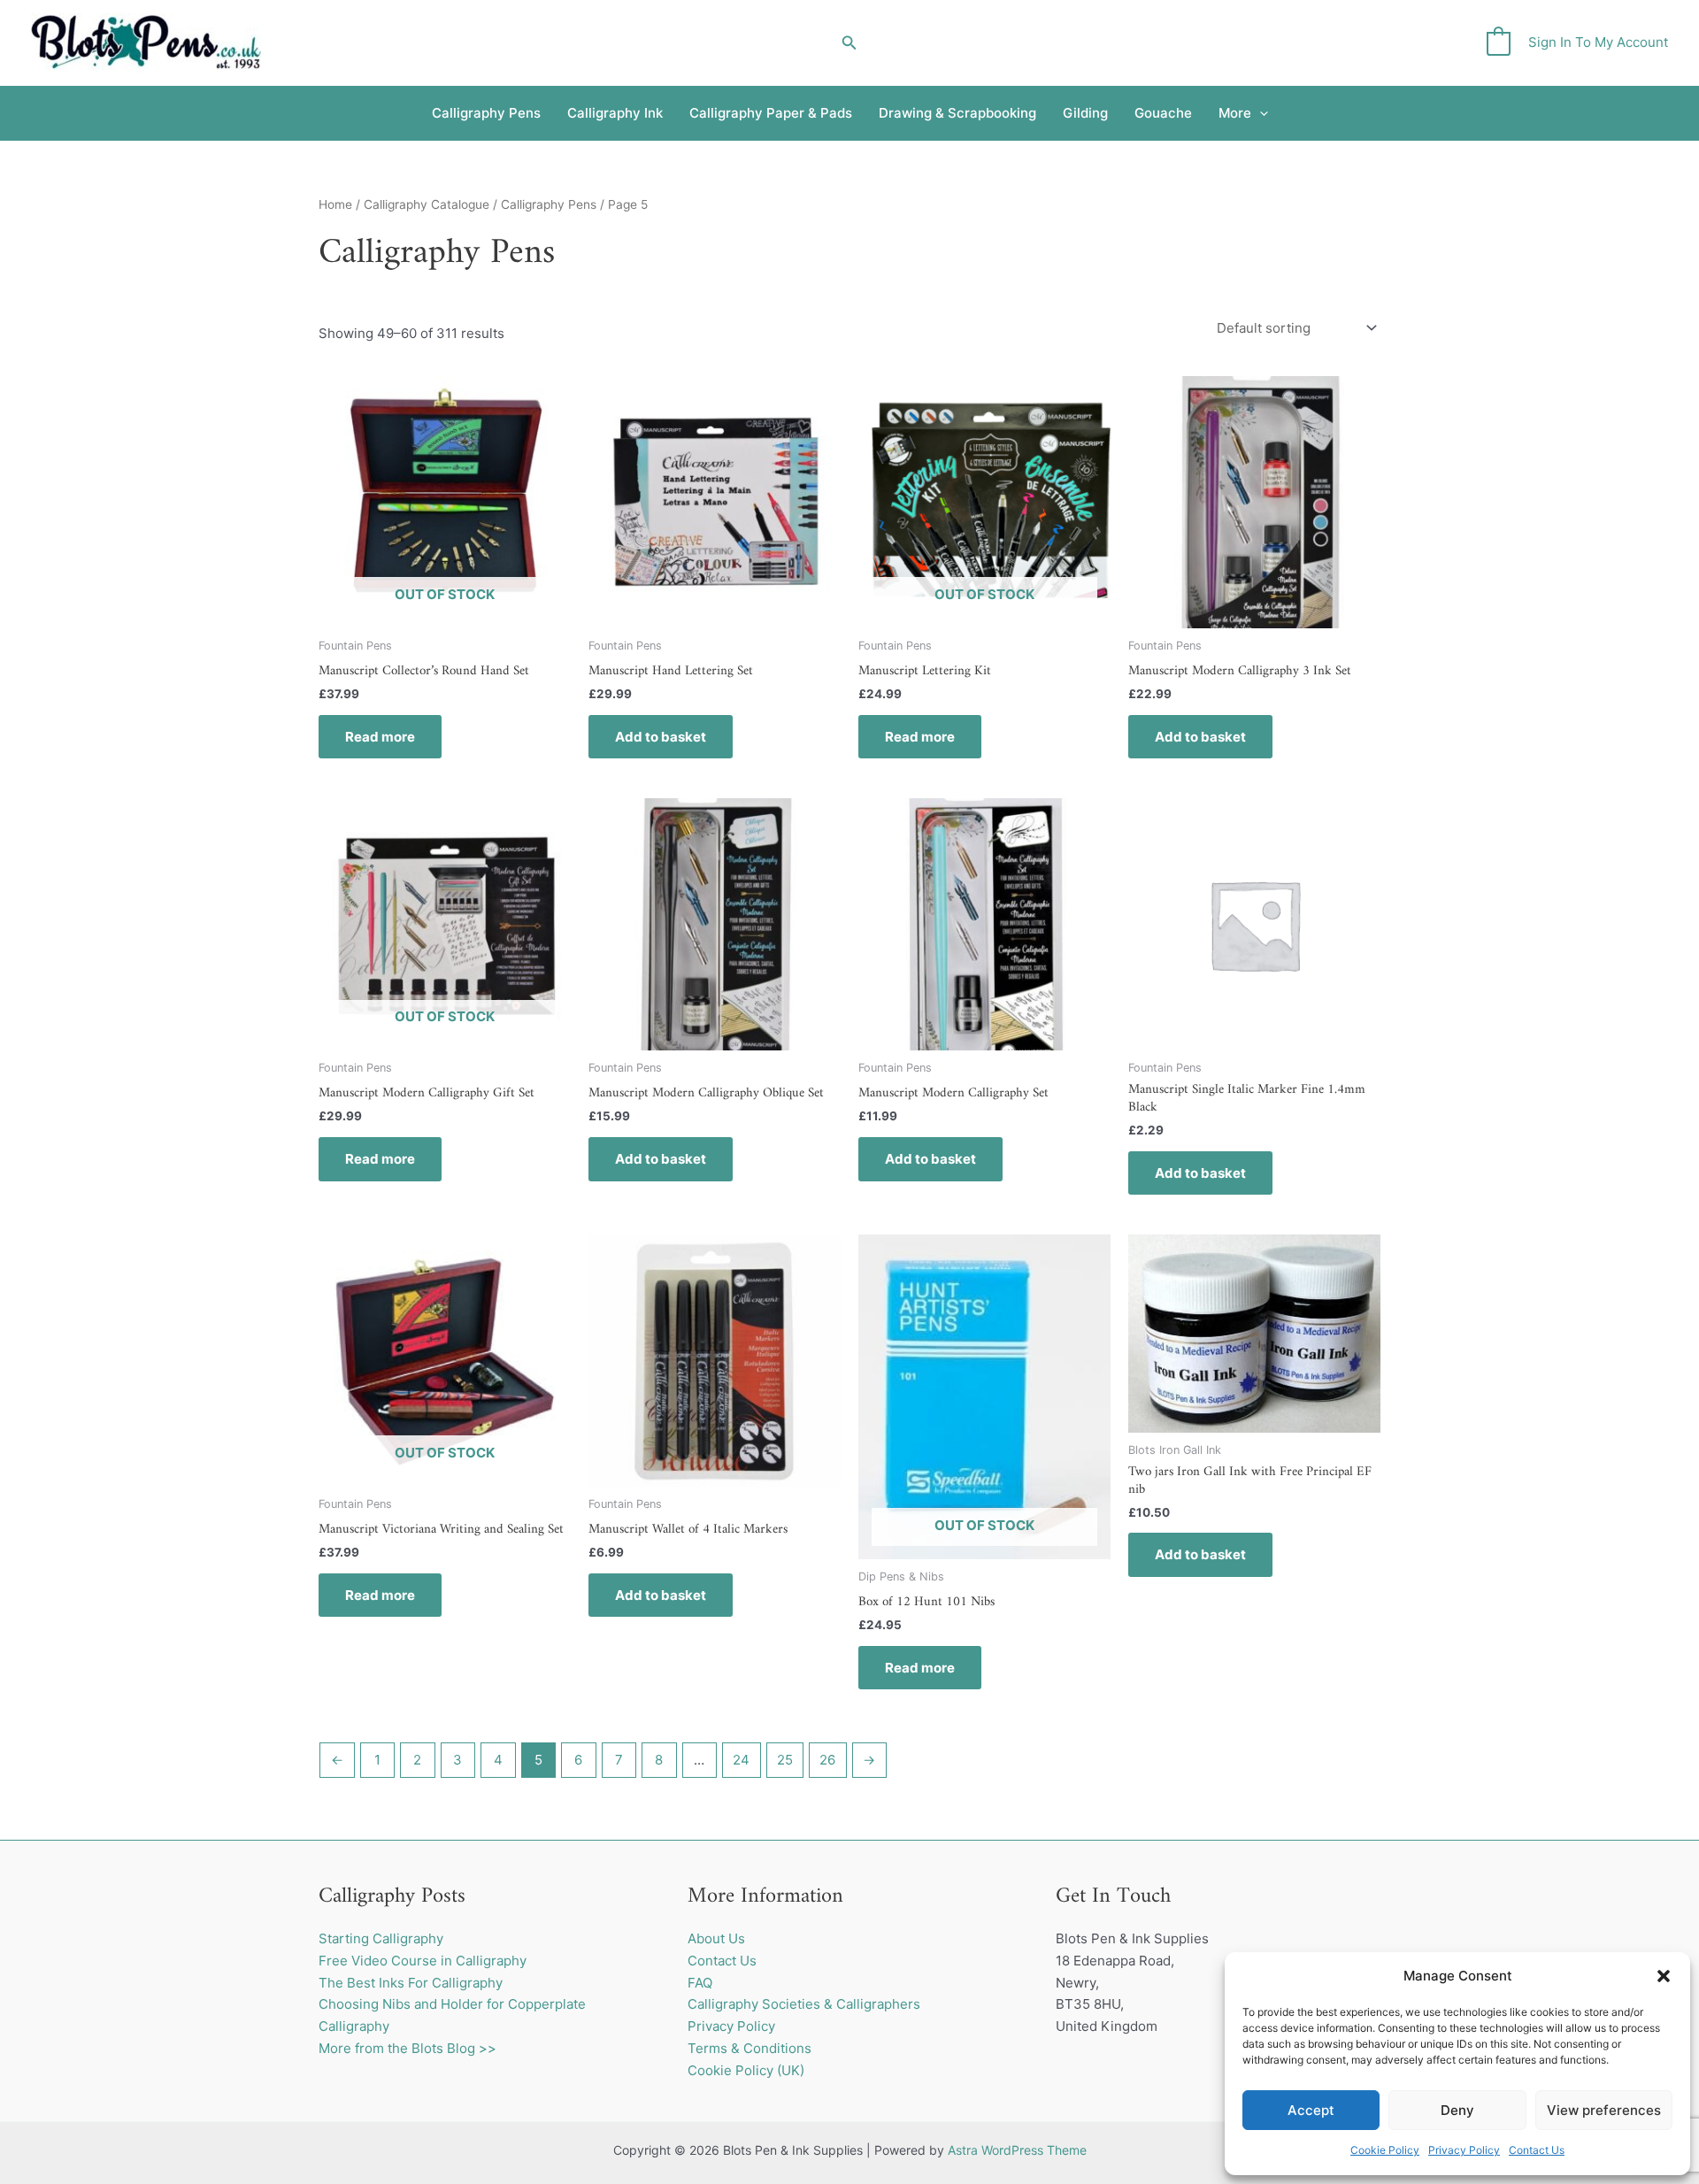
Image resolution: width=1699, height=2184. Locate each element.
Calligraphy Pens (486, 113)
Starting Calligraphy (381, 1938)
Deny (1457, 2110)
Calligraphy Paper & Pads (771, 113)
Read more (380, 737)
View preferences (1604, 2110)
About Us (716, 1938)
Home (335, 204)
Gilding (1085, 113)
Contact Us (1537, 2150)
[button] (1664, 1976)
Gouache (1163, 113)
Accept (1311, 2110)
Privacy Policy (1464, 2150)
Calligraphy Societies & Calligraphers (804, 2004)
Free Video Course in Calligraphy (423, 1961)
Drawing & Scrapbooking (957, 113)
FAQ (700, 1983)
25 (785, 1760)
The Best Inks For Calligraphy (411, 1983)
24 (741, 1760)
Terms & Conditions (750, 2048)
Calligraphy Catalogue (427, 204)
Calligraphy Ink (615, 113)
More (1235, 113)
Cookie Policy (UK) (746, 2070)
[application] (1260, 113)
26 (827, 1760)
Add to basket (661, 737)
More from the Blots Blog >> (407, 2048)
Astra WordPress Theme (1017, 2150)
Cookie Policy (1385, 2150)
